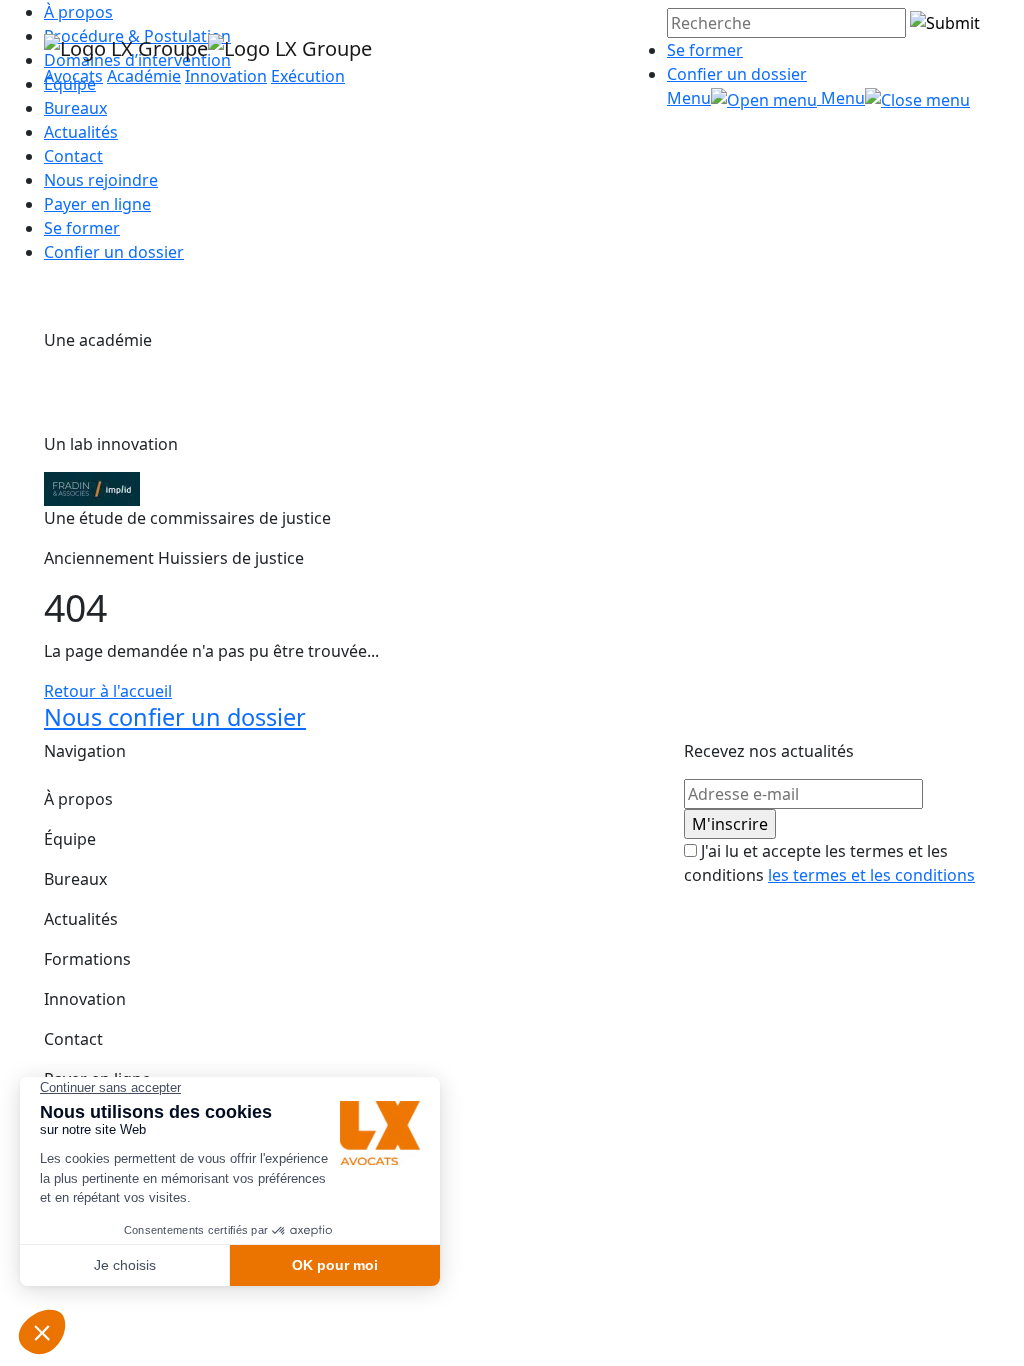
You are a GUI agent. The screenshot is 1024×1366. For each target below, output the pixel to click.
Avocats (73, 76)
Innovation (226, 76)
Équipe (70, 839)
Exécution (308, 76)
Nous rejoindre (101, 180)
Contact (73, 156)
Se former (705, 50)
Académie (144, 76)
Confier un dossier (737, 74)
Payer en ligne (97, 204)
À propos (78, 799)
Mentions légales (108, 1145)
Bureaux (75, 879)
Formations (87, 959)
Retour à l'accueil (108, 691)
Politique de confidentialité (145, 1185)
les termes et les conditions (871, 875)
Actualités (81, 132)
